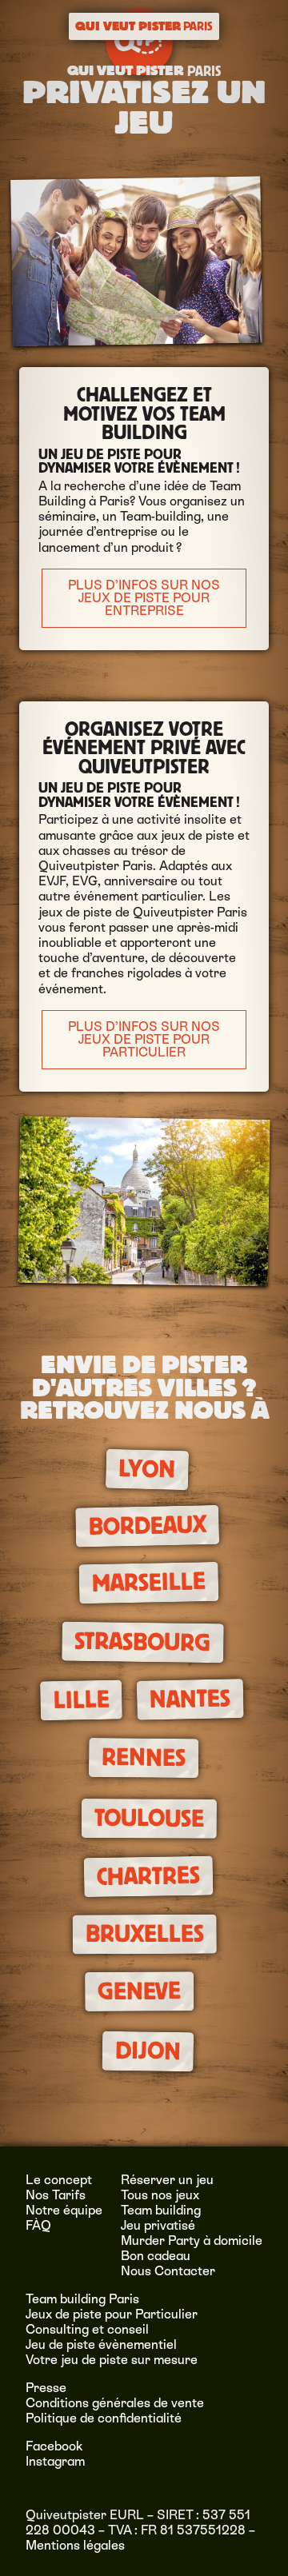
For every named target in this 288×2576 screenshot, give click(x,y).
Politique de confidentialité (104, 2418)
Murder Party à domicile (192, 2241)
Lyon (147, 1470)
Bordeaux (147, 1526)
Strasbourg (142, 1643)
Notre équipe (64, 2210)
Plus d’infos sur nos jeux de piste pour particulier (144, 1039)
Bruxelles (145, 1934)
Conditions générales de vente (115, 2403)
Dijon (148, 2051)
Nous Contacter (168, 2271)
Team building (161, 2210)
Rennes (143, 1758)
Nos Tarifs (56, 2195)
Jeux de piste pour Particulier (112, 2314)
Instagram (55, 2461)
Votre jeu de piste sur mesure (112, 2360)
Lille (81, 1700)
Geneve (139, 1991)
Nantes (190, 1699)
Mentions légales (75, 2545)
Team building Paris (82, 2299)
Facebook (54, 2446)
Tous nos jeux (160, 2195)
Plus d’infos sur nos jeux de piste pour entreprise (144, 598)
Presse (46, 2388)
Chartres (148, 1876)
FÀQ (38, 2225)
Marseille (149, 1582)
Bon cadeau (156, 2256)
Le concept (59, 2180)
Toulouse (148, 1818)
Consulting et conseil (87, 2329)
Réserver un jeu (167, 2180)
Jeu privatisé (158, 2225)
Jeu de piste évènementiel (101, 2344)
